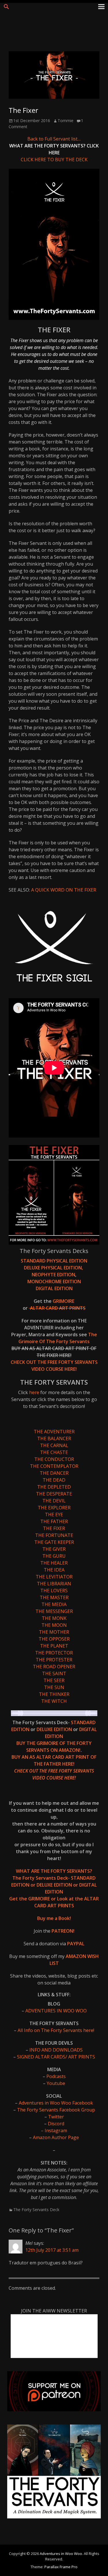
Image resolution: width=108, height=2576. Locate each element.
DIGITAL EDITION (54, 1288)
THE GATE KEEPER (54, 1542)
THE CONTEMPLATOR (54, 1466)
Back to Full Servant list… (54, 139)
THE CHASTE (54, 1452)
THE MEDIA (54, 1604)
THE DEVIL (54, 1501)
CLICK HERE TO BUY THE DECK (54, 160)
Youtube (56, 2083)
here (35, 1392)
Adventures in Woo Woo (61, 2554)
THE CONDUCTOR (54, 1459)
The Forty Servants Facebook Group (55, 2110)
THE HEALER (54, 1563)
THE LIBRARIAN (54, 1584)
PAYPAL (76, 1944)
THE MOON (54, 1625)
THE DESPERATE (54, 1494)
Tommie (66, 121)
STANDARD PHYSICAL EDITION (54, 1261)
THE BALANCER (54, 1438)
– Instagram (54, 2130)
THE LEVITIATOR (54, 1577)
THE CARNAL (54, 1445)
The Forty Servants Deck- (42, 1878)
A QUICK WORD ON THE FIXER (64, 890)
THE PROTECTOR (54, 1653)
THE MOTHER (54, 1632)
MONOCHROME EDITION (54, 1282)
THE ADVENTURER (54, 1432)
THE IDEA (54, 1570)
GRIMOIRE (64, 1301)
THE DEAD (54, 1480)
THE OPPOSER (54, 1639)
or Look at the (66, 1899)
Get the (19, 1899)
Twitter (56, 2117)
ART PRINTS (72, 1308)
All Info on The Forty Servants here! (56, 2030)
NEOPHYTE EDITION (53, 1275)
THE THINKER (54, 1694)
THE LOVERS (54, 1591)
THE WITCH (54, 1701)
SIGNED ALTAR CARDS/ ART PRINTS (56, 2057)
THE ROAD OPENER (54, 1667)
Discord (56, 2124)
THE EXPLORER (54, 1508)
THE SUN (54, 1687)
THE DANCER (54, 1473)
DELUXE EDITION (55, 1729)
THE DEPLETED (54, 1487)
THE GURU (54, 1556)
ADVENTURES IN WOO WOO (56, 2011)
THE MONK (54, 1618)
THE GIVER (54, 1549)
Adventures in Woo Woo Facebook (56, 2103)
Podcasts (56, 2076)
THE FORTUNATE (54, 1535)
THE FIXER (54, 1528)
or (33, 1885)
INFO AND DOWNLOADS (56, 2050)
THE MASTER (54, 1597)
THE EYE (54, 1514)
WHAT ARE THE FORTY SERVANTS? (54, 1871)
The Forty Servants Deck (36, 2210)
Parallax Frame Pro (61, 2567)
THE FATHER (54, 1521)
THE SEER (54, 1680)
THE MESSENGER (54, 1611)
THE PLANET (54, 1646)
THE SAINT (54, 1673)
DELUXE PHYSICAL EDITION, (54, 1268)
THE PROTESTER (54, 1660)
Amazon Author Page (56, 2137)
